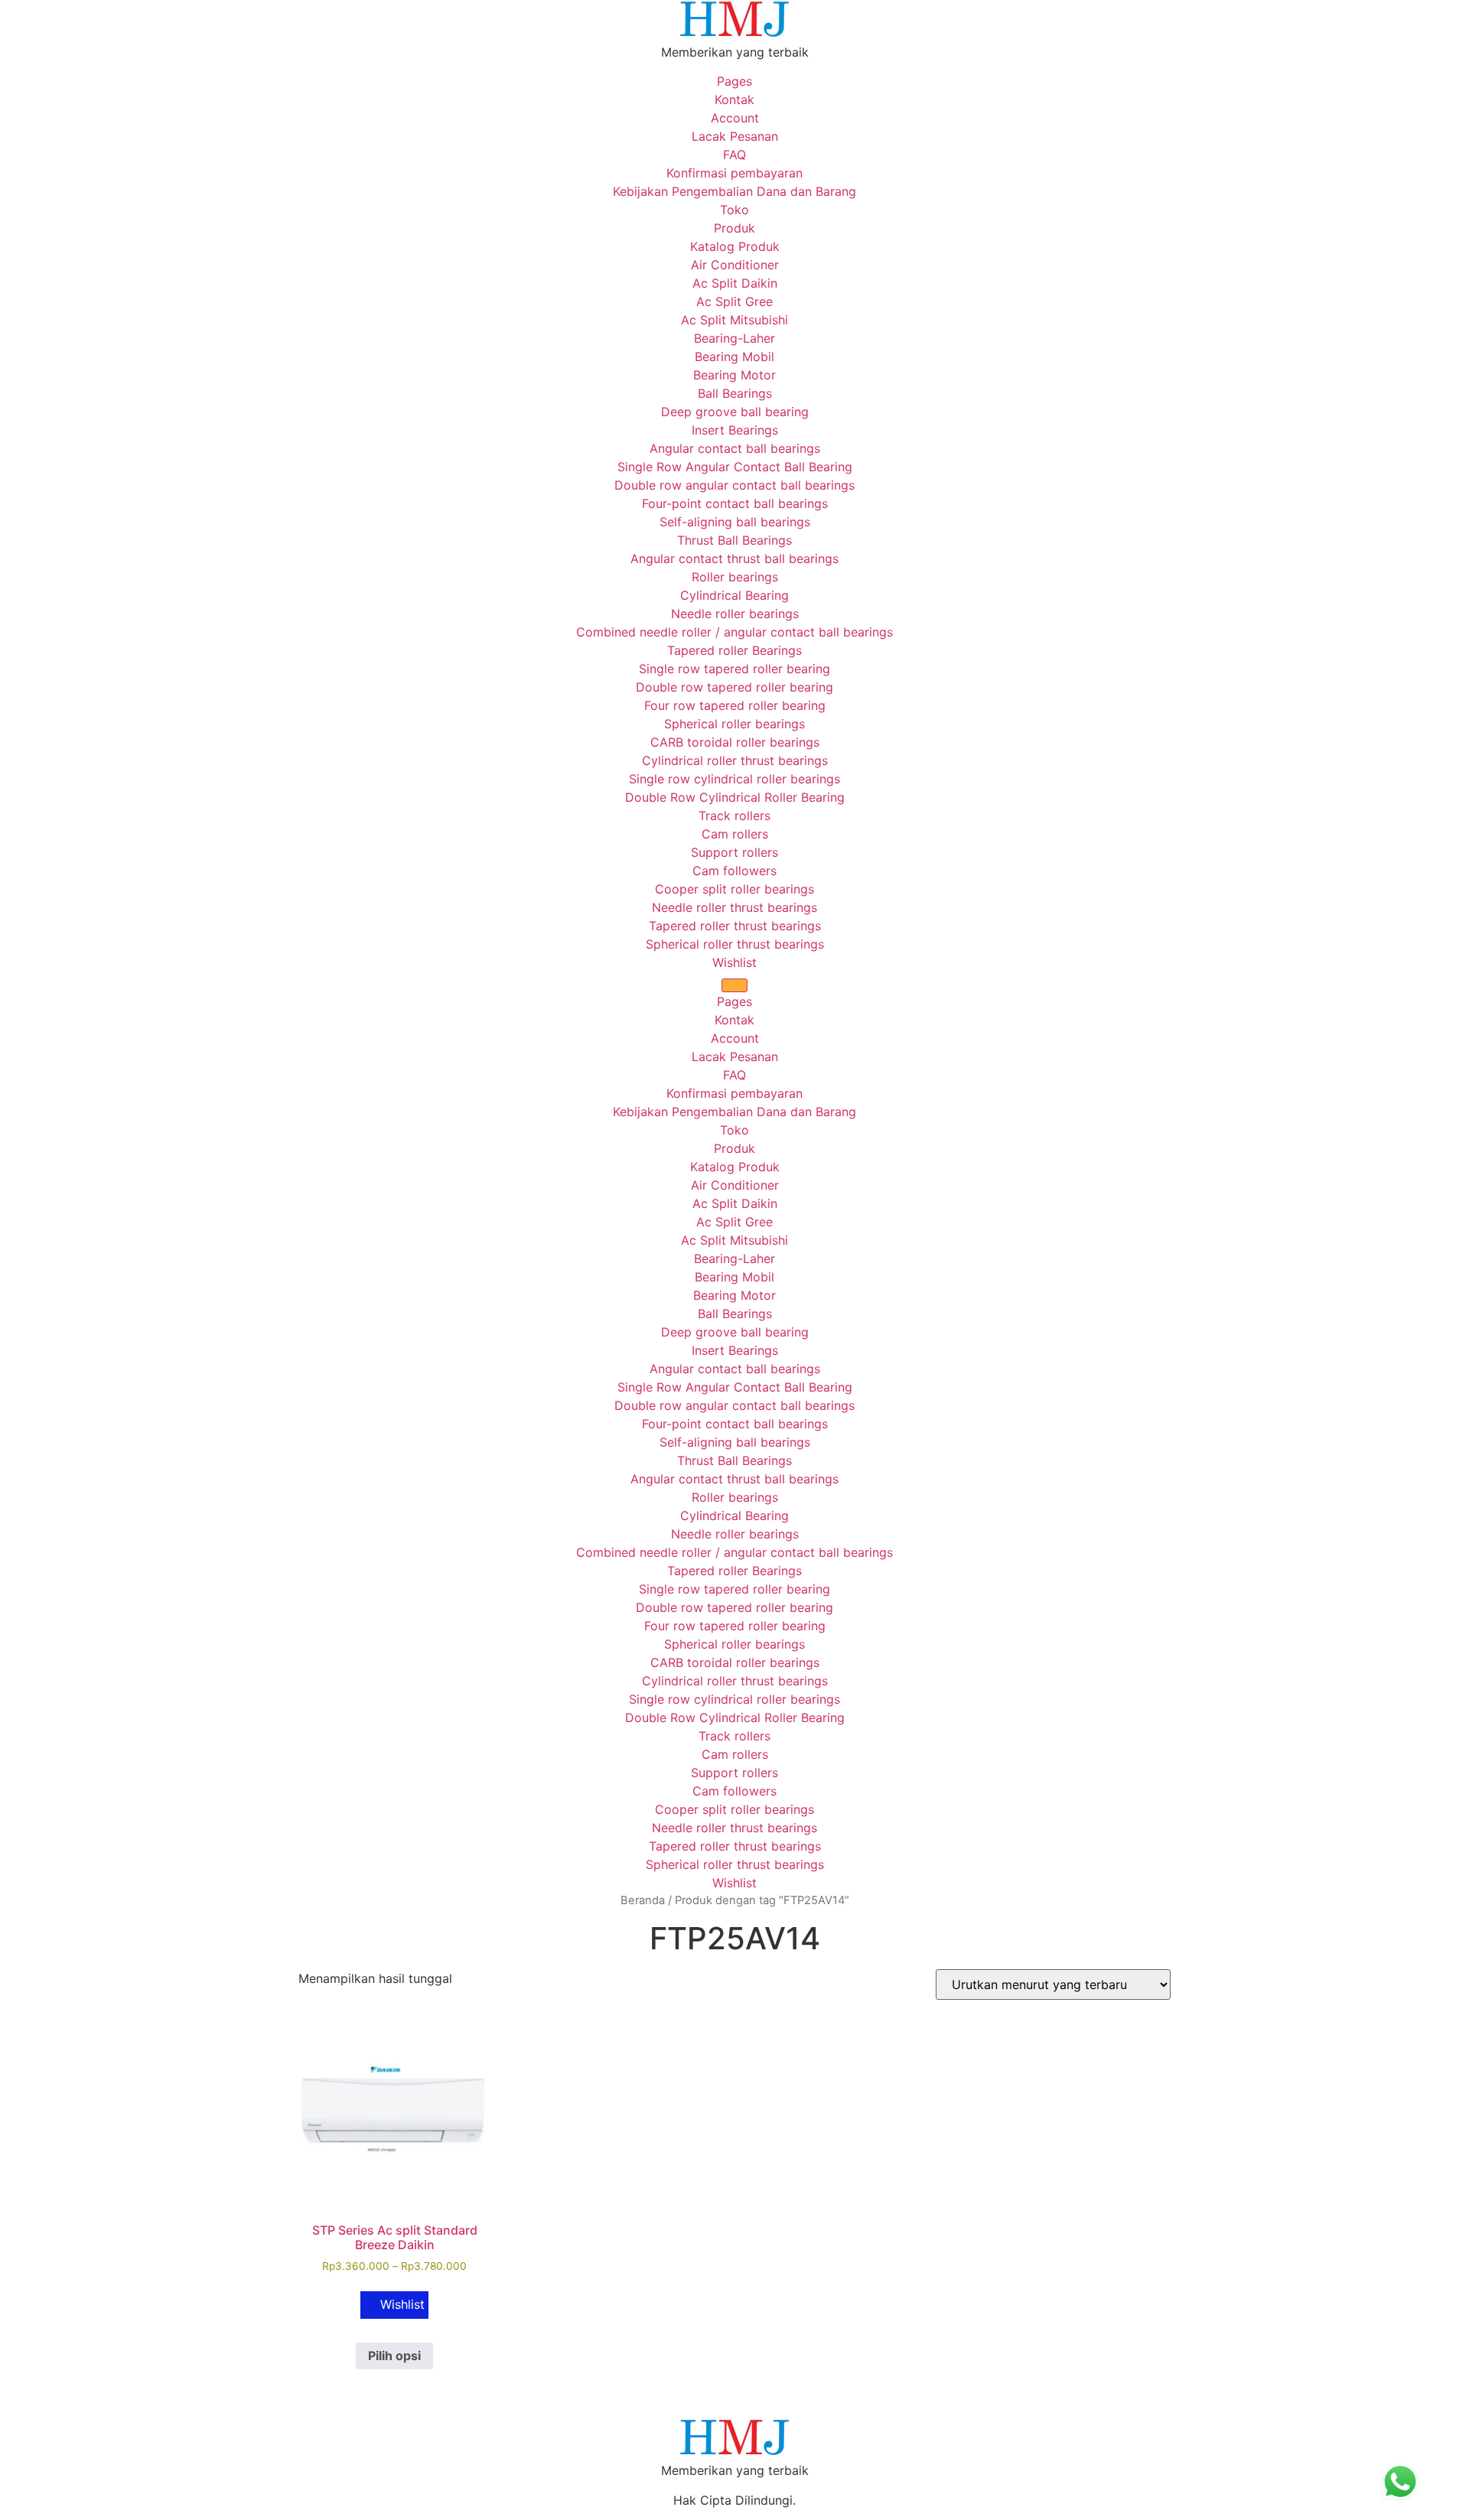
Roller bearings (735, 577)
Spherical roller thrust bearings (735, 944)
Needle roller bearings (735, 614)
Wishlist (734, 962)
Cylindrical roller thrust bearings (735, 760)
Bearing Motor (734, 375)
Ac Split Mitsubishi (734, 320)
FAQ (734, 155)
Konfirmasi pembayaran (734, 173)
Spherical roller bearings (734, 724)
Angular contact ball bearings (735, 448)
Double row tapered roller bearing (734, 687)
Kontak (734, 99)
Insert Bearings (735, 430)
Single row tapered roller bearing (734, 669)
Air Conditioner (735, 265)
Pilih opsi (394, 2356)
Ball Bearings (735, 393)
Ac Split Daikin (735, 283)
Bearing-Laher (734, 338)
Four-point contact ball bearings (735, 503)
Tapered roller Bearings (734, 650)
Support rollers (734, 852)
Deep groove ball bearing (735, 412)
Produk (734, 228)
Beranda (643, 1900)
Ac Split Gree (734, 301)
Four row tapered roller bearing (735, 705)
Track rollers (734, 816)
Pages (734, 81)
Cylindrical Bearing (734, 595)
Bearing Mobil (734, 357)
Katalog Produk (735, 246)
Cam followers (734, 871)
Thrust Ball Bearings (734, 540)
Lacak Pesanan (735, 136)
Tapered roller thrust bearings (735, 926)
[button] (394, 2305)
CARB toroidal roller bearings (735, 742)
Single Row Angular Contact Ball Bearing (735, 467)
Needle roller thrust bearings (734, 907)
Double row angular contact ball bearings (734, 485)
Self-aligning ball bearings (735, 522)
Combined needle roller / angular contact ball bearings (734, 632)
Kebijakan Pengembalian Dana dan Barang (734, 191)
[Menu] (734, 985)
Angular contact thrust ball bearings (734, 558)
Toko (734, 210)
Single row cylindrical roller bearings (734, 779)
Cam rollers (735, 834)
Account (735, 118)
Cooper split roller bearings (734, 889)
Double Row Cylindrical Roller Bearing (735, 797)
